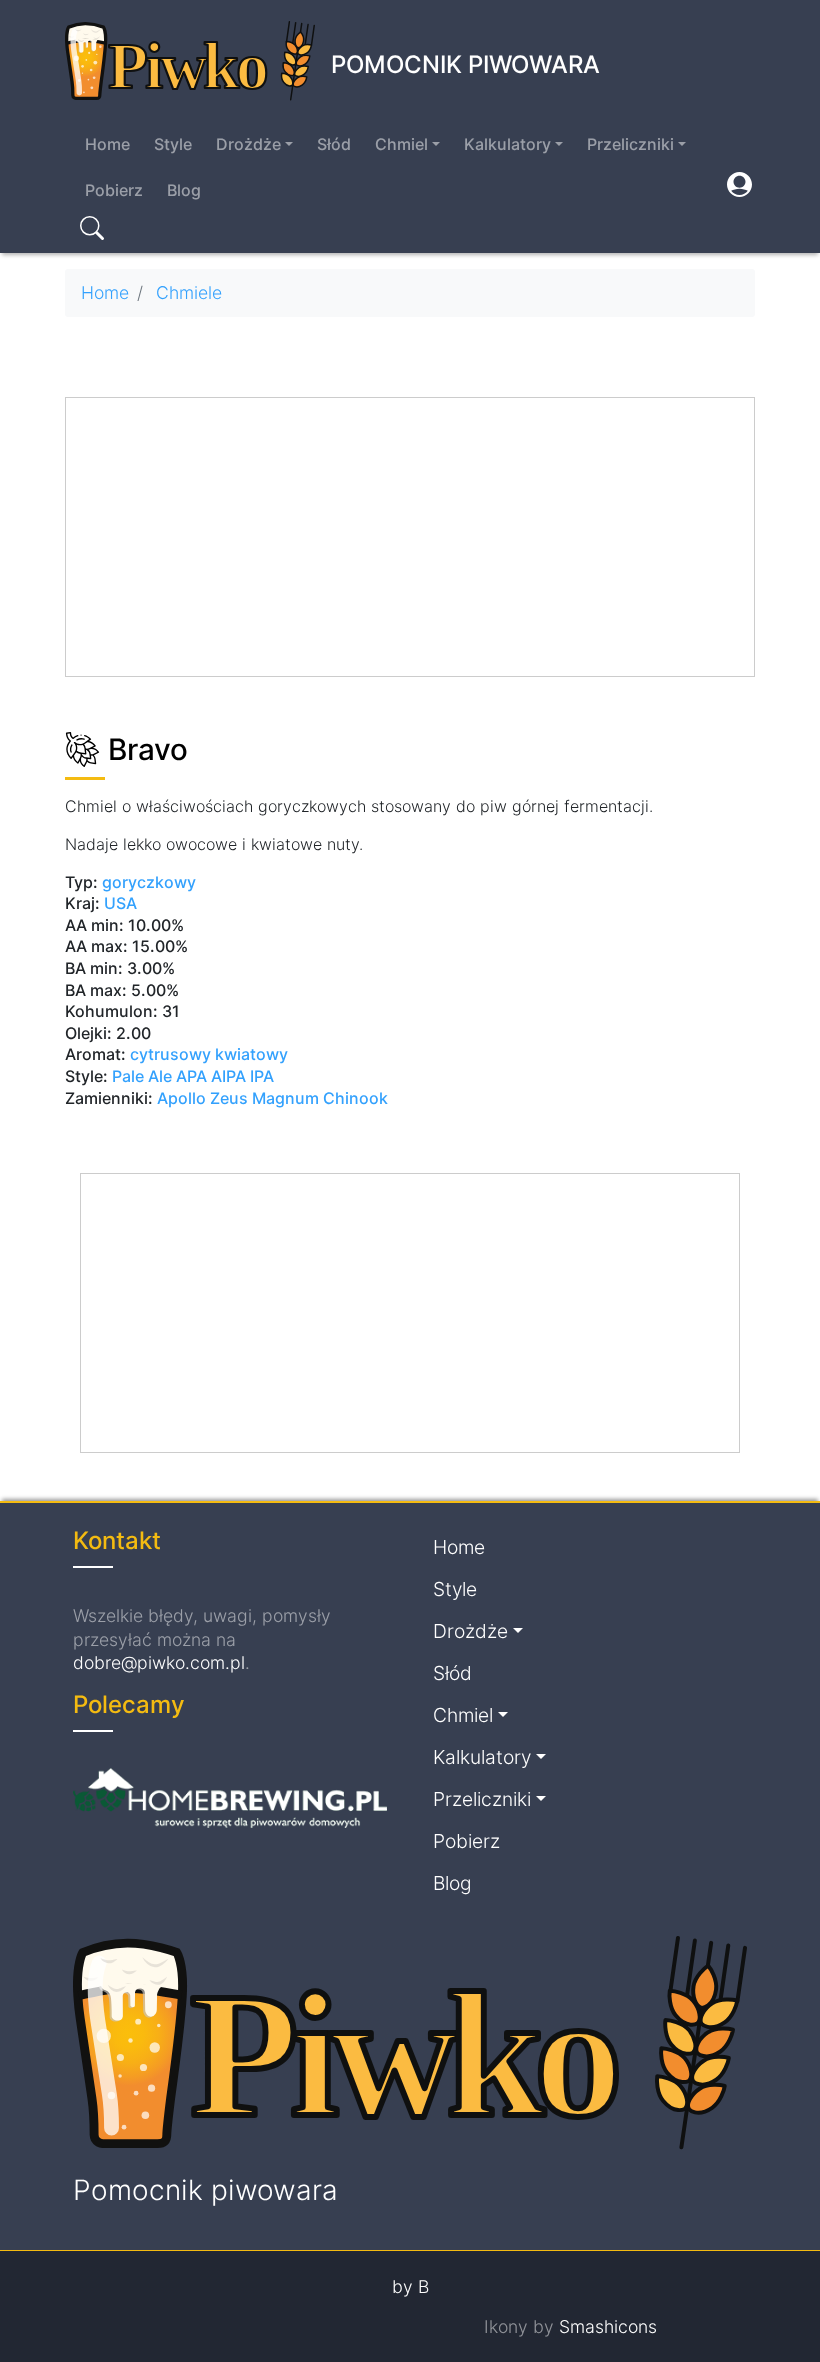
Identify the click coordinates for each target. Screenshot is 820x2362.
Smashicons (608, 2326)
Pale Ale (142, 1076)
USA (120, 903)
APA (191, 1076)
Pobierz (114, 190)
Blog (184, 190)
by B (410, 2286)
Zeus (229, 1098)
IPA (262, 1076)
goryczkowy (149, 882)
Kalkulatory (507, 144)
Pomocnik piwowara (465, 64)
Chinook (355, 1098)
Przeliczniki (630, 144)
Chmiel (401, 144)
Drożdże (248, 144)
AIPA (228, 1076)
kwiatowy (251, 1054)
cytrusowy (170, 1054)
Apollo (181, 1098)
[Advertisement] (411, 538)
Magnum (285, 1098)
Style (173, 144)
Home (107, 144)
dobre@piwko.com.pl (159, 1662)
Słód (334, 144)
